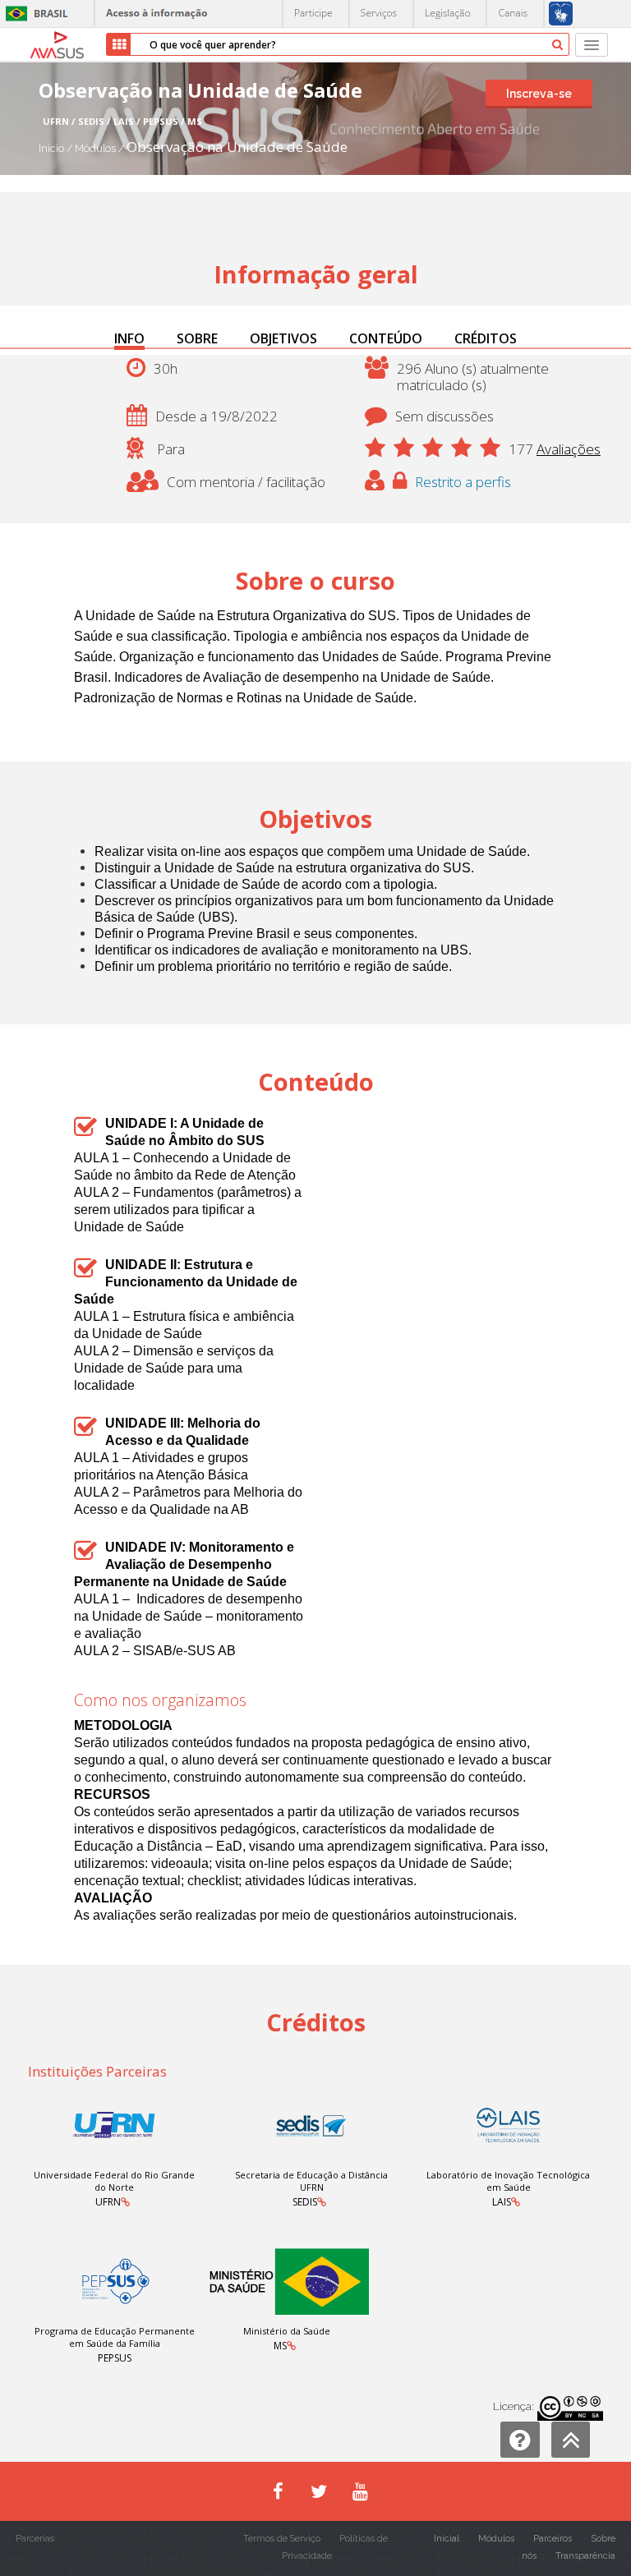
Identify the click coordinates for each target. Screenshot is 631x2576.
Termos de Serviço (282, 2539)
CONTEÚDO (386, 338)
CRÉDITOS (486, 338)
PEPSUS (115, 2358)
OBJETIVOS (283, 338)
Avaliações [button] (569, 449)
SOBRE (197, 338)
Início (51, 148)
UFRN (108, 2202)
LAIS (502, 2202)
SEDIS (305, 2202)
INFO (129, 338)
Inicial (447, 2539)
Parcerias (35, 2539)
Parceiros (553, 2539)
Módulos (97, 148)
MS (280, 2346)
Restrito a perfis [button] (463, 482)
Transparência (585, 2556)
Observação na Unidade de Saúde (237, 147)
